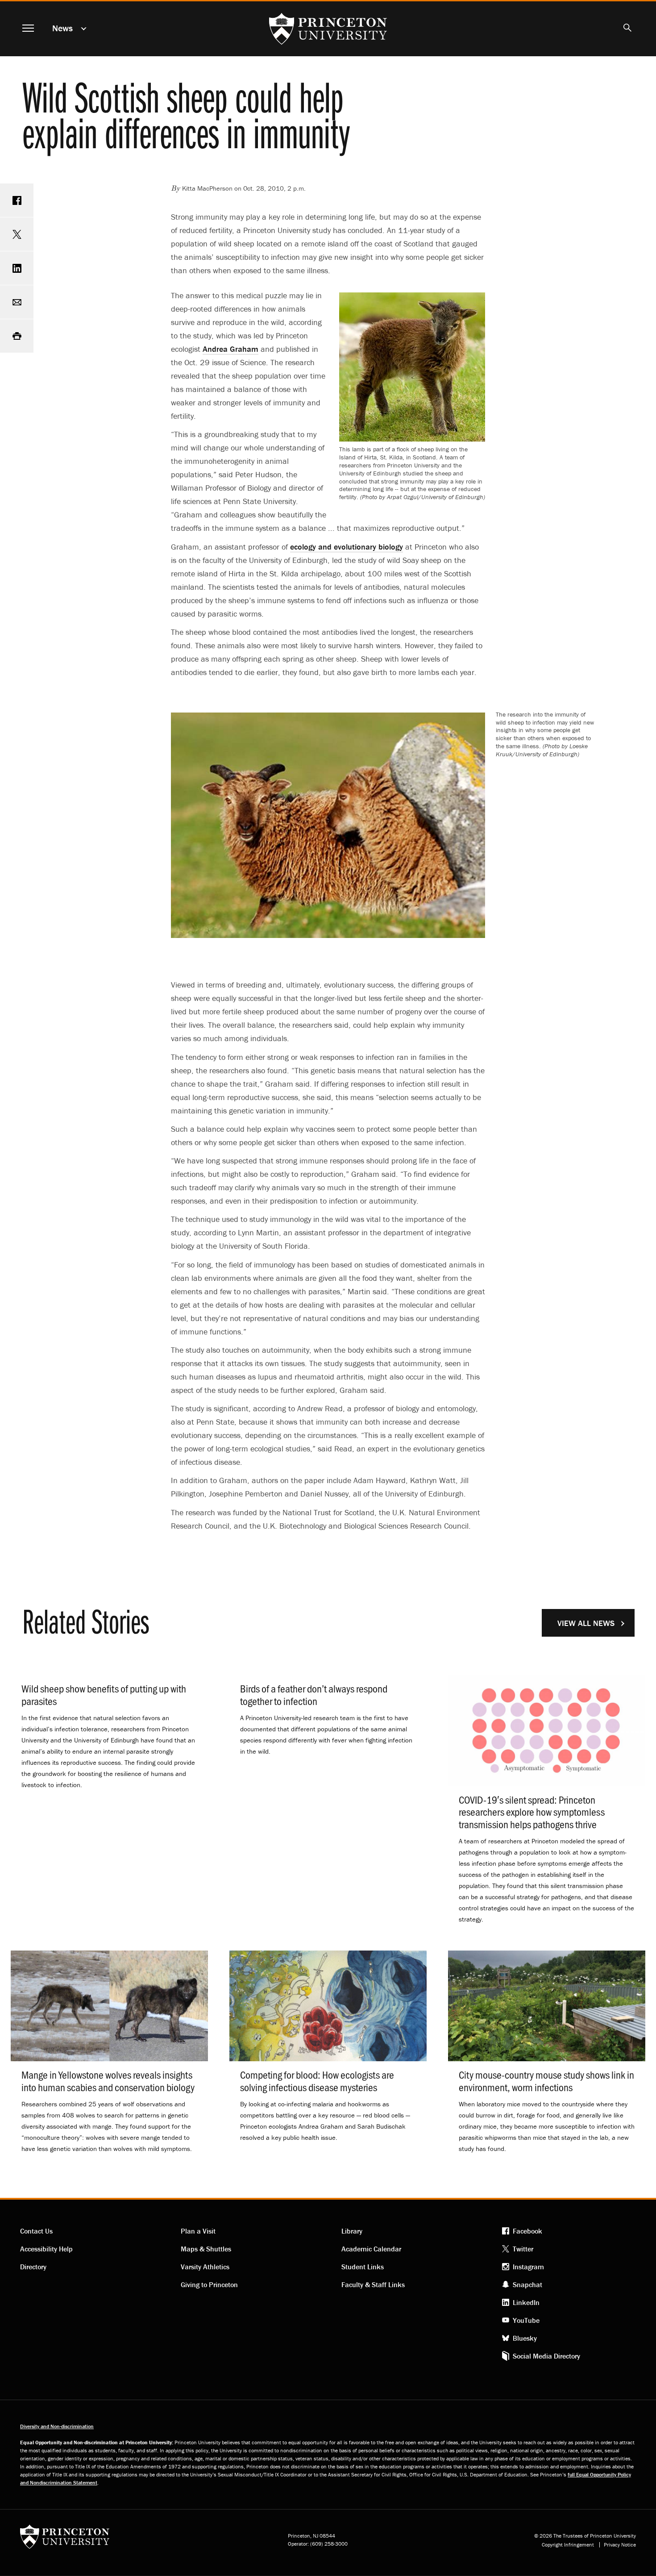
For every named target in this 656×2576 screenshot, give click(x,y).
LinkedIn (526, 2302)
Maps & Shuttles (206, 2249)
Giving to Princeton (209, 2284)
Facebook (527, 2231)
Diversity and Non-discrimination (57, 2426)
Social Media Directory (546, 2356)
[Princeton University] (65, 2540)
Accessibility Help (46, 2249)
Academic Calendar (371, 2249)
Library (352, 2231)
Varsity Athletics (205, 2267)
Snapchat (527, 2284)
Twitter (523, 2249)
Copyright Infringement (568, 2545)
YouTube (526, 2320)
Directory (33, 2267)
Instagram (528, 2267)
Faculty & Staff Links (373, 2284)
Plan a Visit (198, 2231)
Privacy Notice (620, 2545)
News (62, 28)
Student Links (363, 2267)
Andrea (230, 349)
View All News (586, 1623)
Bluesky (525, 2338)
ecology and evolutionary (347, 547)
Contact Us (36, 2231)
